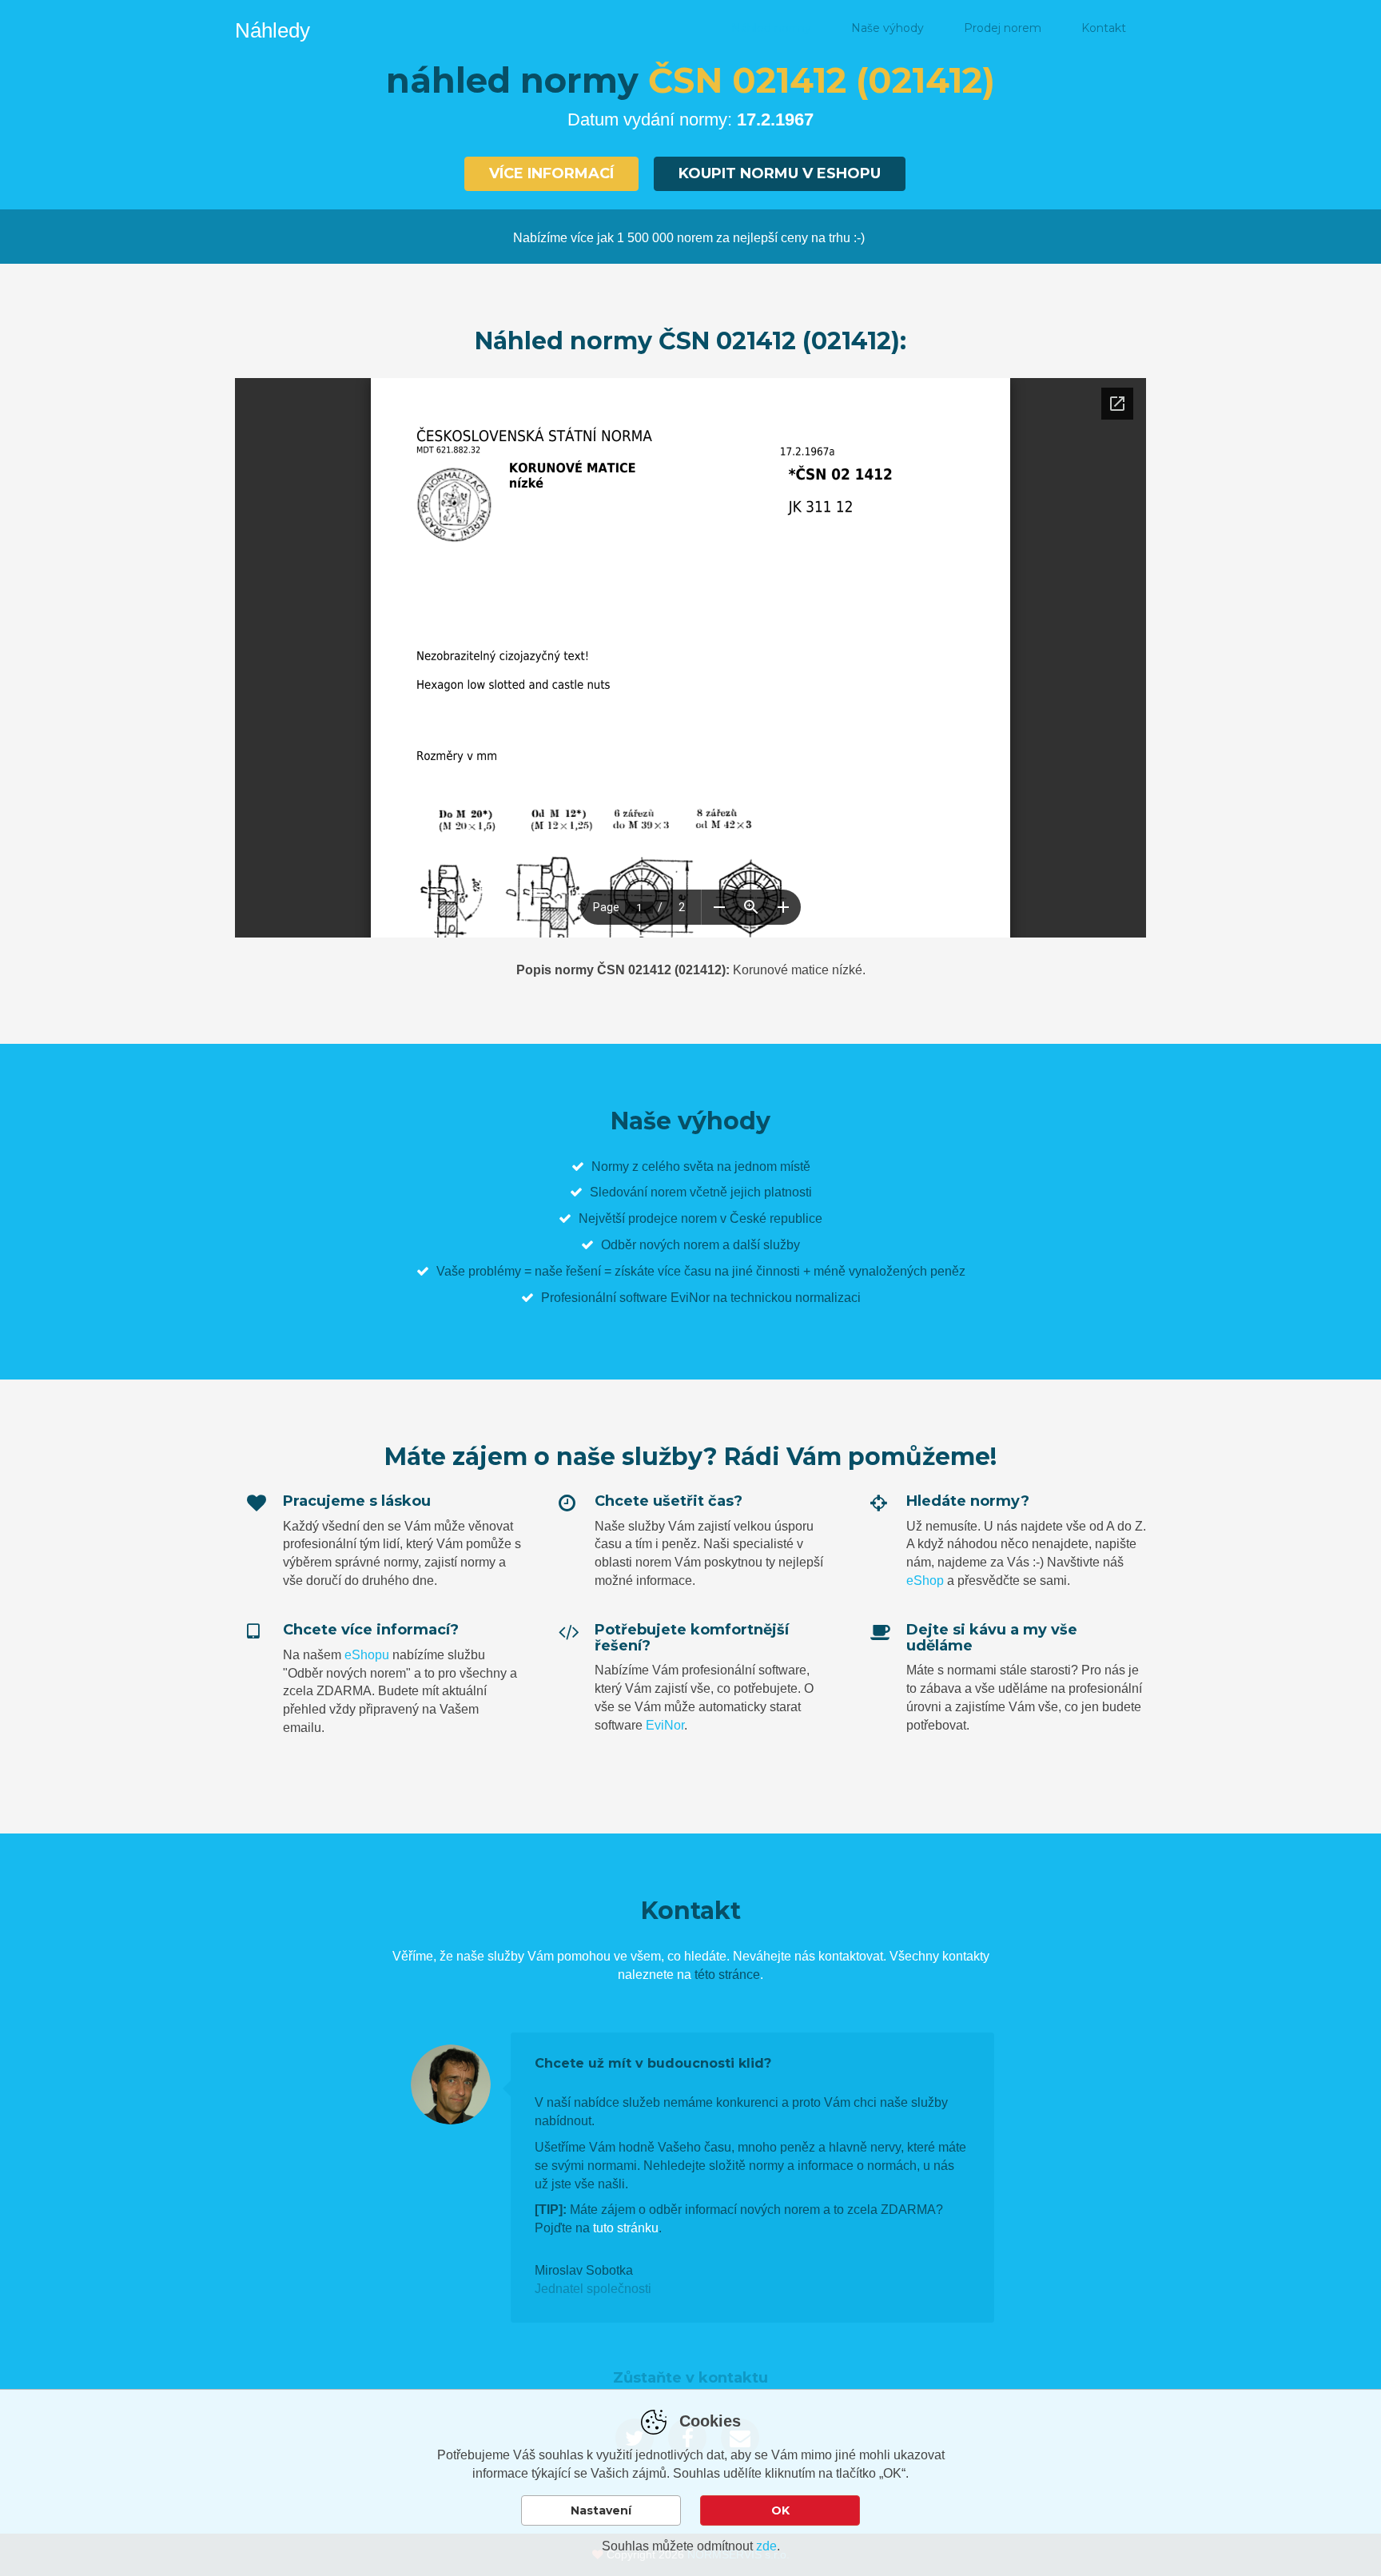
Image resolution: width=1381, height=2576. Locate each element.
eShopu (367, 1655)
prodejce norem (673, 1218)
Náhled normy (771, 28)
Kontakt (1104, 28)
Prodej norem (1003, 28)
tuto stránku (626, 2228)
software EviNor (665, 1298)
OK (780, 2510)
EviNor (665, 1725)
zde (766, 2546)
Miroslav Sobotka (584, 2270)
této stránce (727, 1975)
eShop (925, 1581)
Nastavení (601, 2510)
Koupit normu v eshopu (780, 173)
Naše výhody (888, 28)
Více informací (551, 173)
